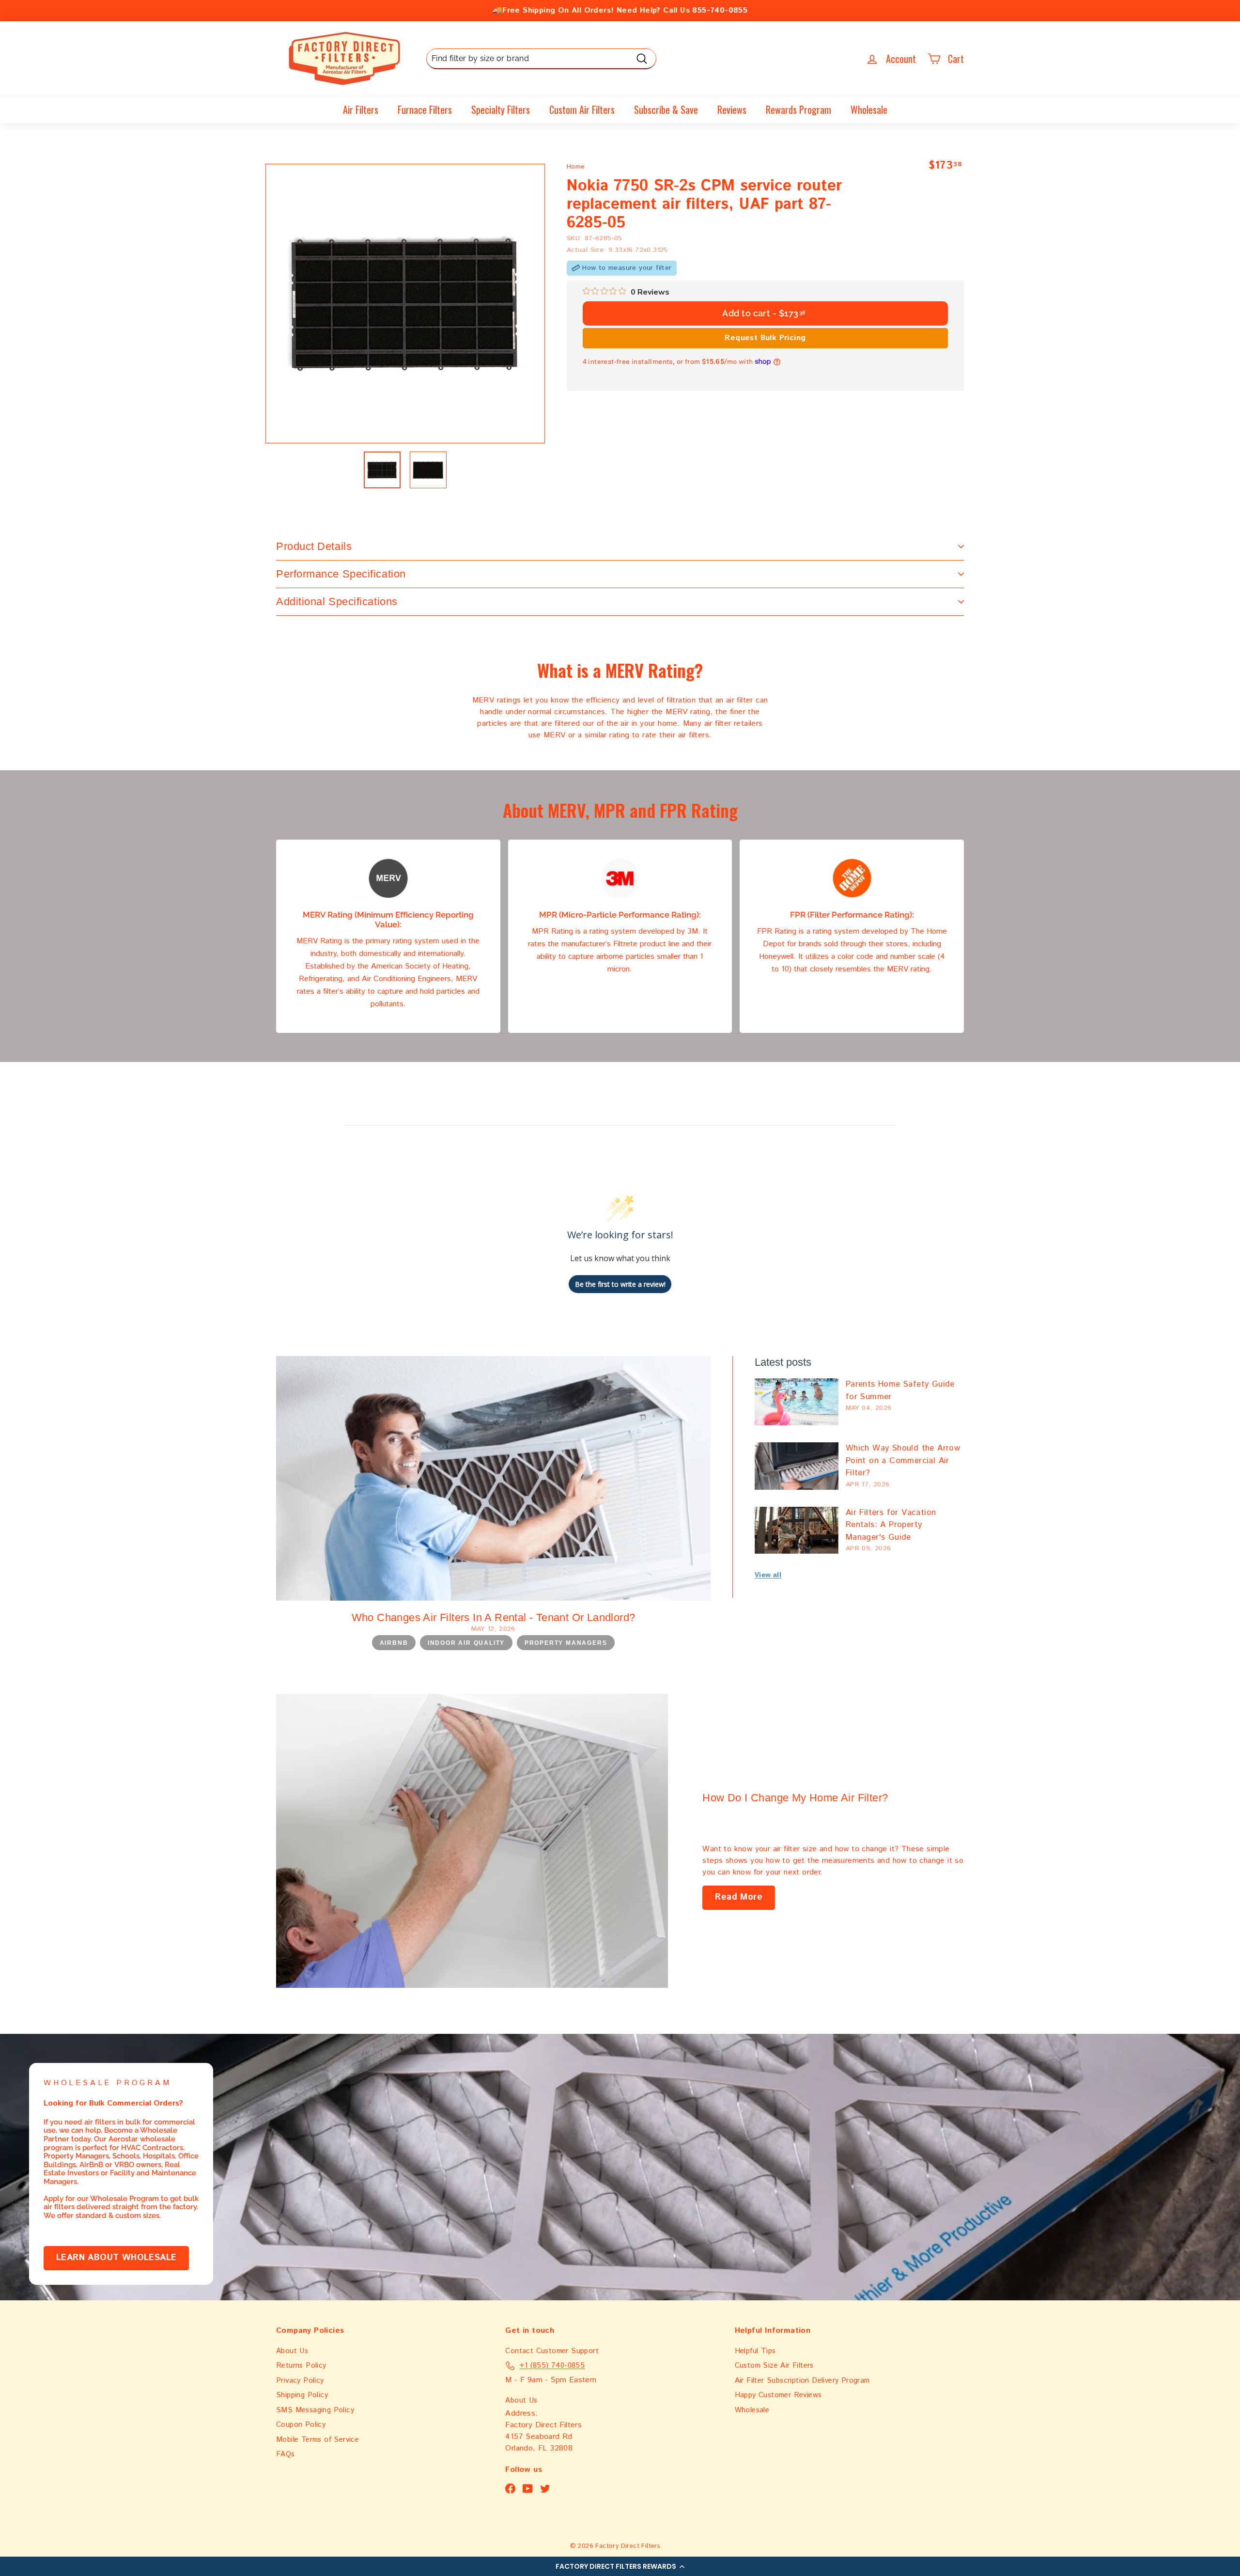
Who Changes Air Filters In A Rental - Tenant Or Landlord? (494, 1617)
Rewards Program (798, 109)
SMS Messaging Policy (315, 2410)
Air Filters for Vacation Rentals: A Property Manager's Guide (891, 1525)
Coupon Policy (301, 2425)
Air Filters (361, 109)
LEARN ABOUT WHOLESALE (116, 2258)
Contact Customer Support (552, 2351)
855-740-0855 (720, 10)
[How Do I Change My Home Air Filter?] (472, 1841)
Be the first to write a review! (620, 1284)
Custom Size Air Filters (774, 2365)
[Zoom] (405, 304)
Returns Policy (301, 2365)
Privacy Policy (300, 2381)
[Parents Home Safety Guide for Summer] (797, 1402)
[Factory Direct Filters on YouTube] (528, 2489)
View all (768, 1575)
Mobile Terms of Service (318, 2440)
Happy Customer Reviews (778, 2395)
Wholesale (869, 109)
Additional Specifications (337, 601)
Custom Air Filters (582, 109)
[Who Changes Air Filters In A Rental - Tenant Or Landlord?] (493, 1478)
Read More (739, 1897)
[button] (620, 2566)
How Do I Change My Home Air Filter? (795, 1798)
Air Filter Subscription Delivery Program (802, 2381)
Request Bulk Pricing (765, 337)
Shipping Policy (302, 2395)
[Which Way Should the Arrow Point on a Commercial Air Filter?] (797, 1466)
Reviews (732, 109)
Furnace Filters (425, 109)
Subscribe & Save (666, 109)
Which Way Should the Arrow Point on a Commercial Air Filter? (903, 1460)
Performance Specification (341, 574)
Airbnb (394, 1643)
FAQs (286, 2454)
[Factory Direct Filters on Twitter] (545, 2489)
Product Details (314, 546)
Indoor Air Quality (466, 1643)
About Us (292, 2351)
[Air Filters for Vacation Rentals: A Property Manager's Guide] (797, 1530)
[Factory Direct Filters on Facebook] (510, 2489)
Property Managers (566, 1643)
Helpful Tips (755, 2351)
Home (576, 167)
